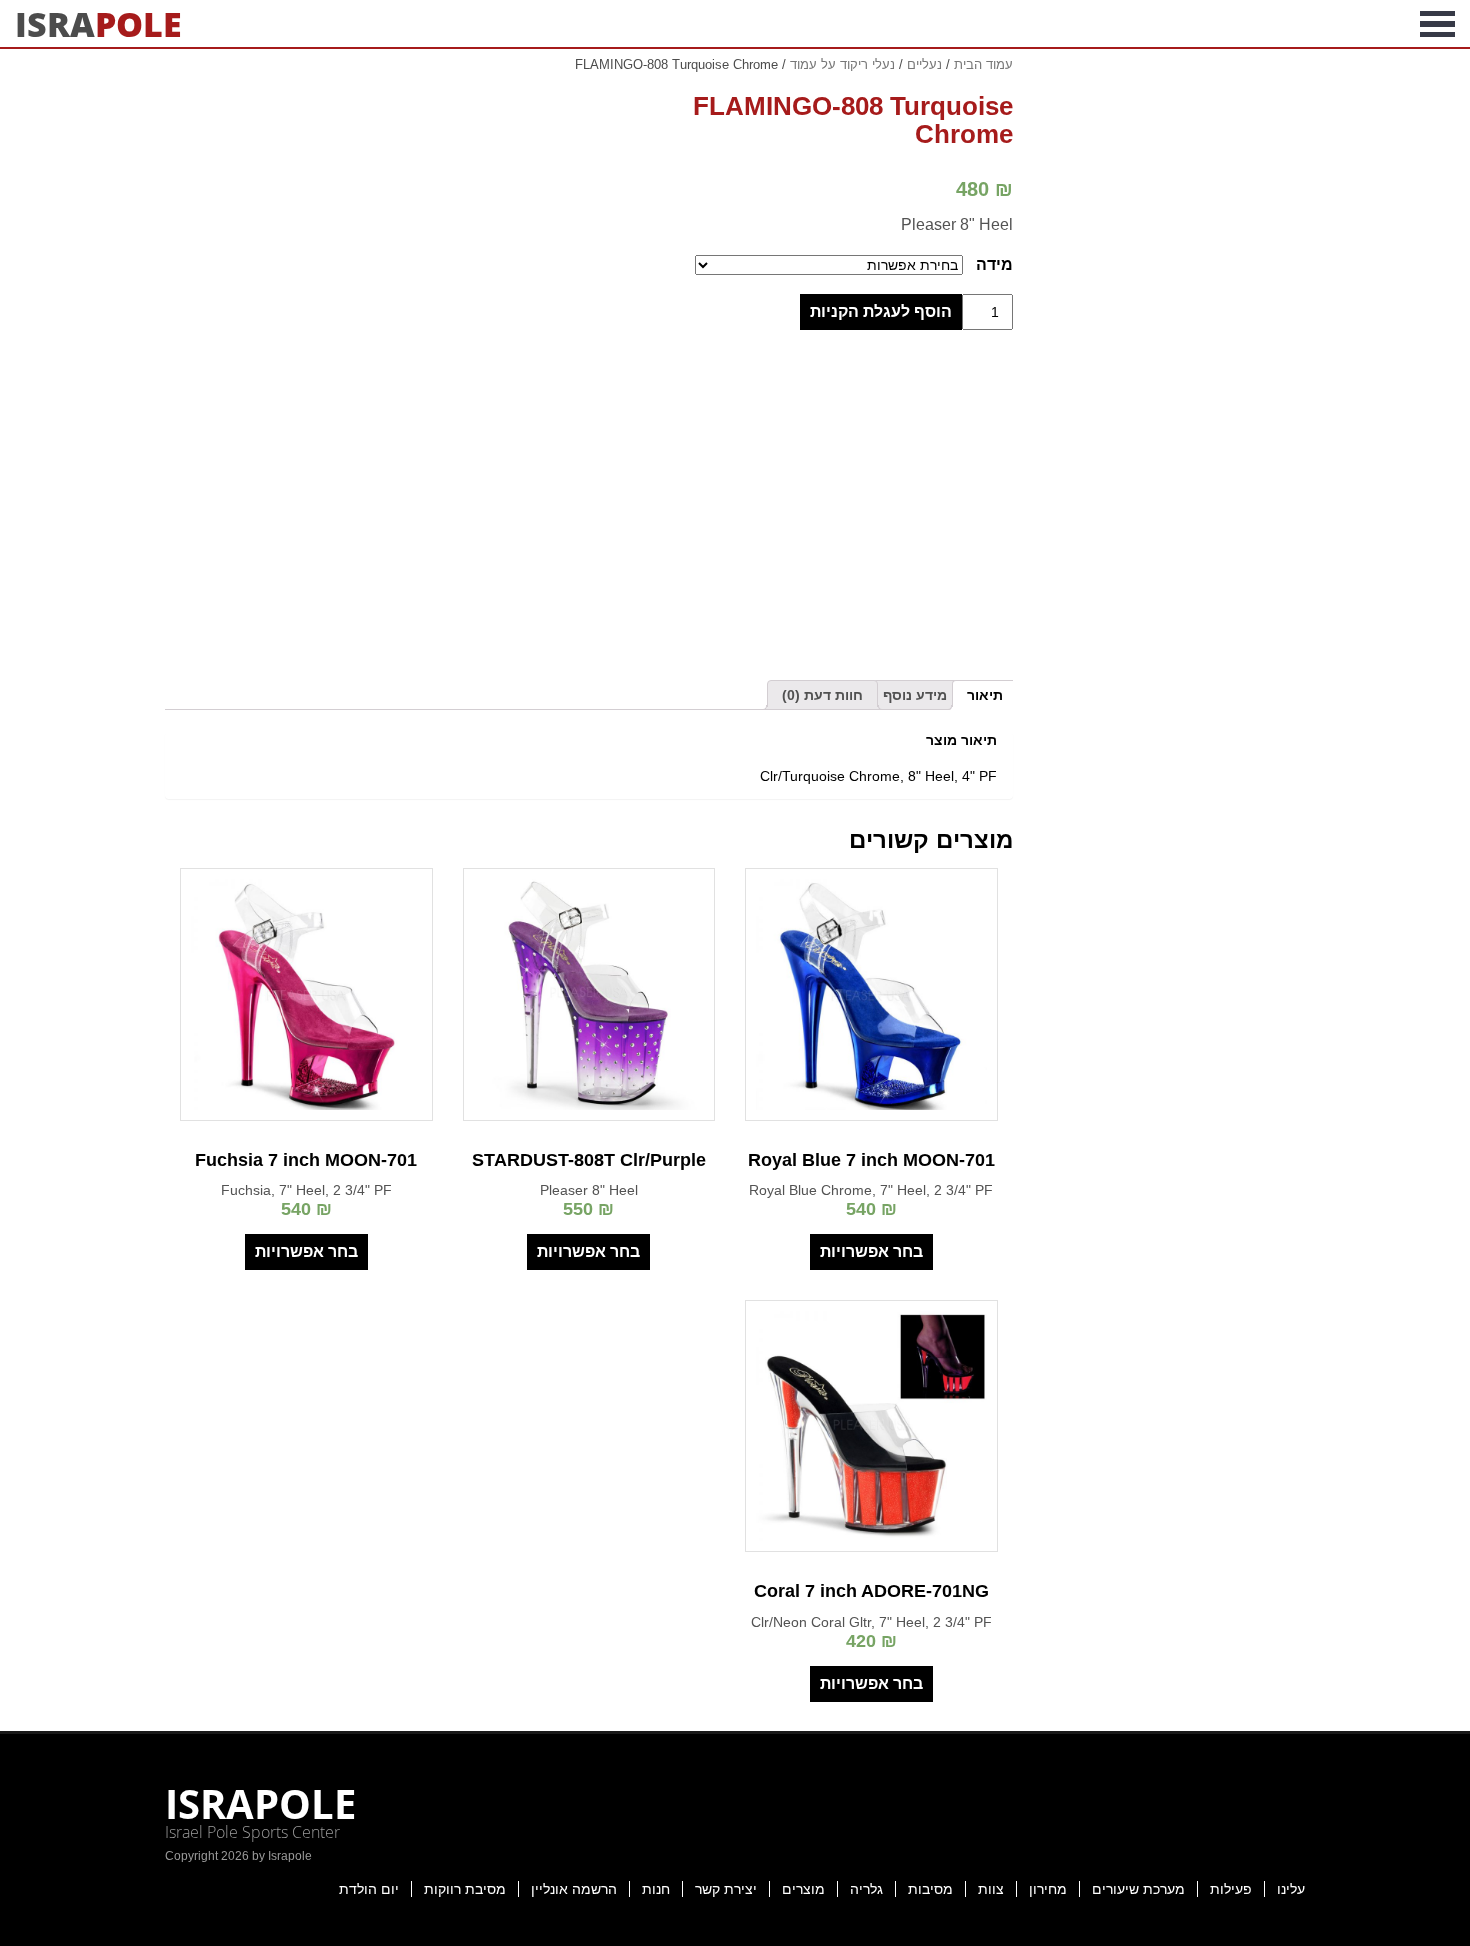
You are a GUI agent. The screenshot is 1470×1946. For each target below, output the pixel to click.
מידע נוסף (915, 695)
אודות (1376, 24)
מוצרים (803, 1889)
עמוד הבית (983, 64)
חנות (656, 1889)
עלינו (1291, 1889)
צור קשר (1039, 24)
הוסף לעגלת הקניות (881, 311)
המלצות (1129, 24)
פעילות (1231, 1889)
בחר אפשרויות (871, 1251)
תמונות (1302, 24)
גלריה (866, 1889)
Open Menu (1437, 24)
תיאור (985, 695)
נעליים (924, 64)
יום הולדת (369, 1889)
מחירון (1048, 1889)
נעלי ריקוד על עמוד (842, 64)
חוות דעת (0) (822, 695)
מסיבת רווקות (465, 1889)
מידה (994, 264)
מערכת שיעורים (1138, 1889)
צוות (991, 1889)
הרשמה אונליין (574, 1889)
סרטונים (1217, 24)
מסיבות (930, 1889)
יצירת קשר (726, 1889)
